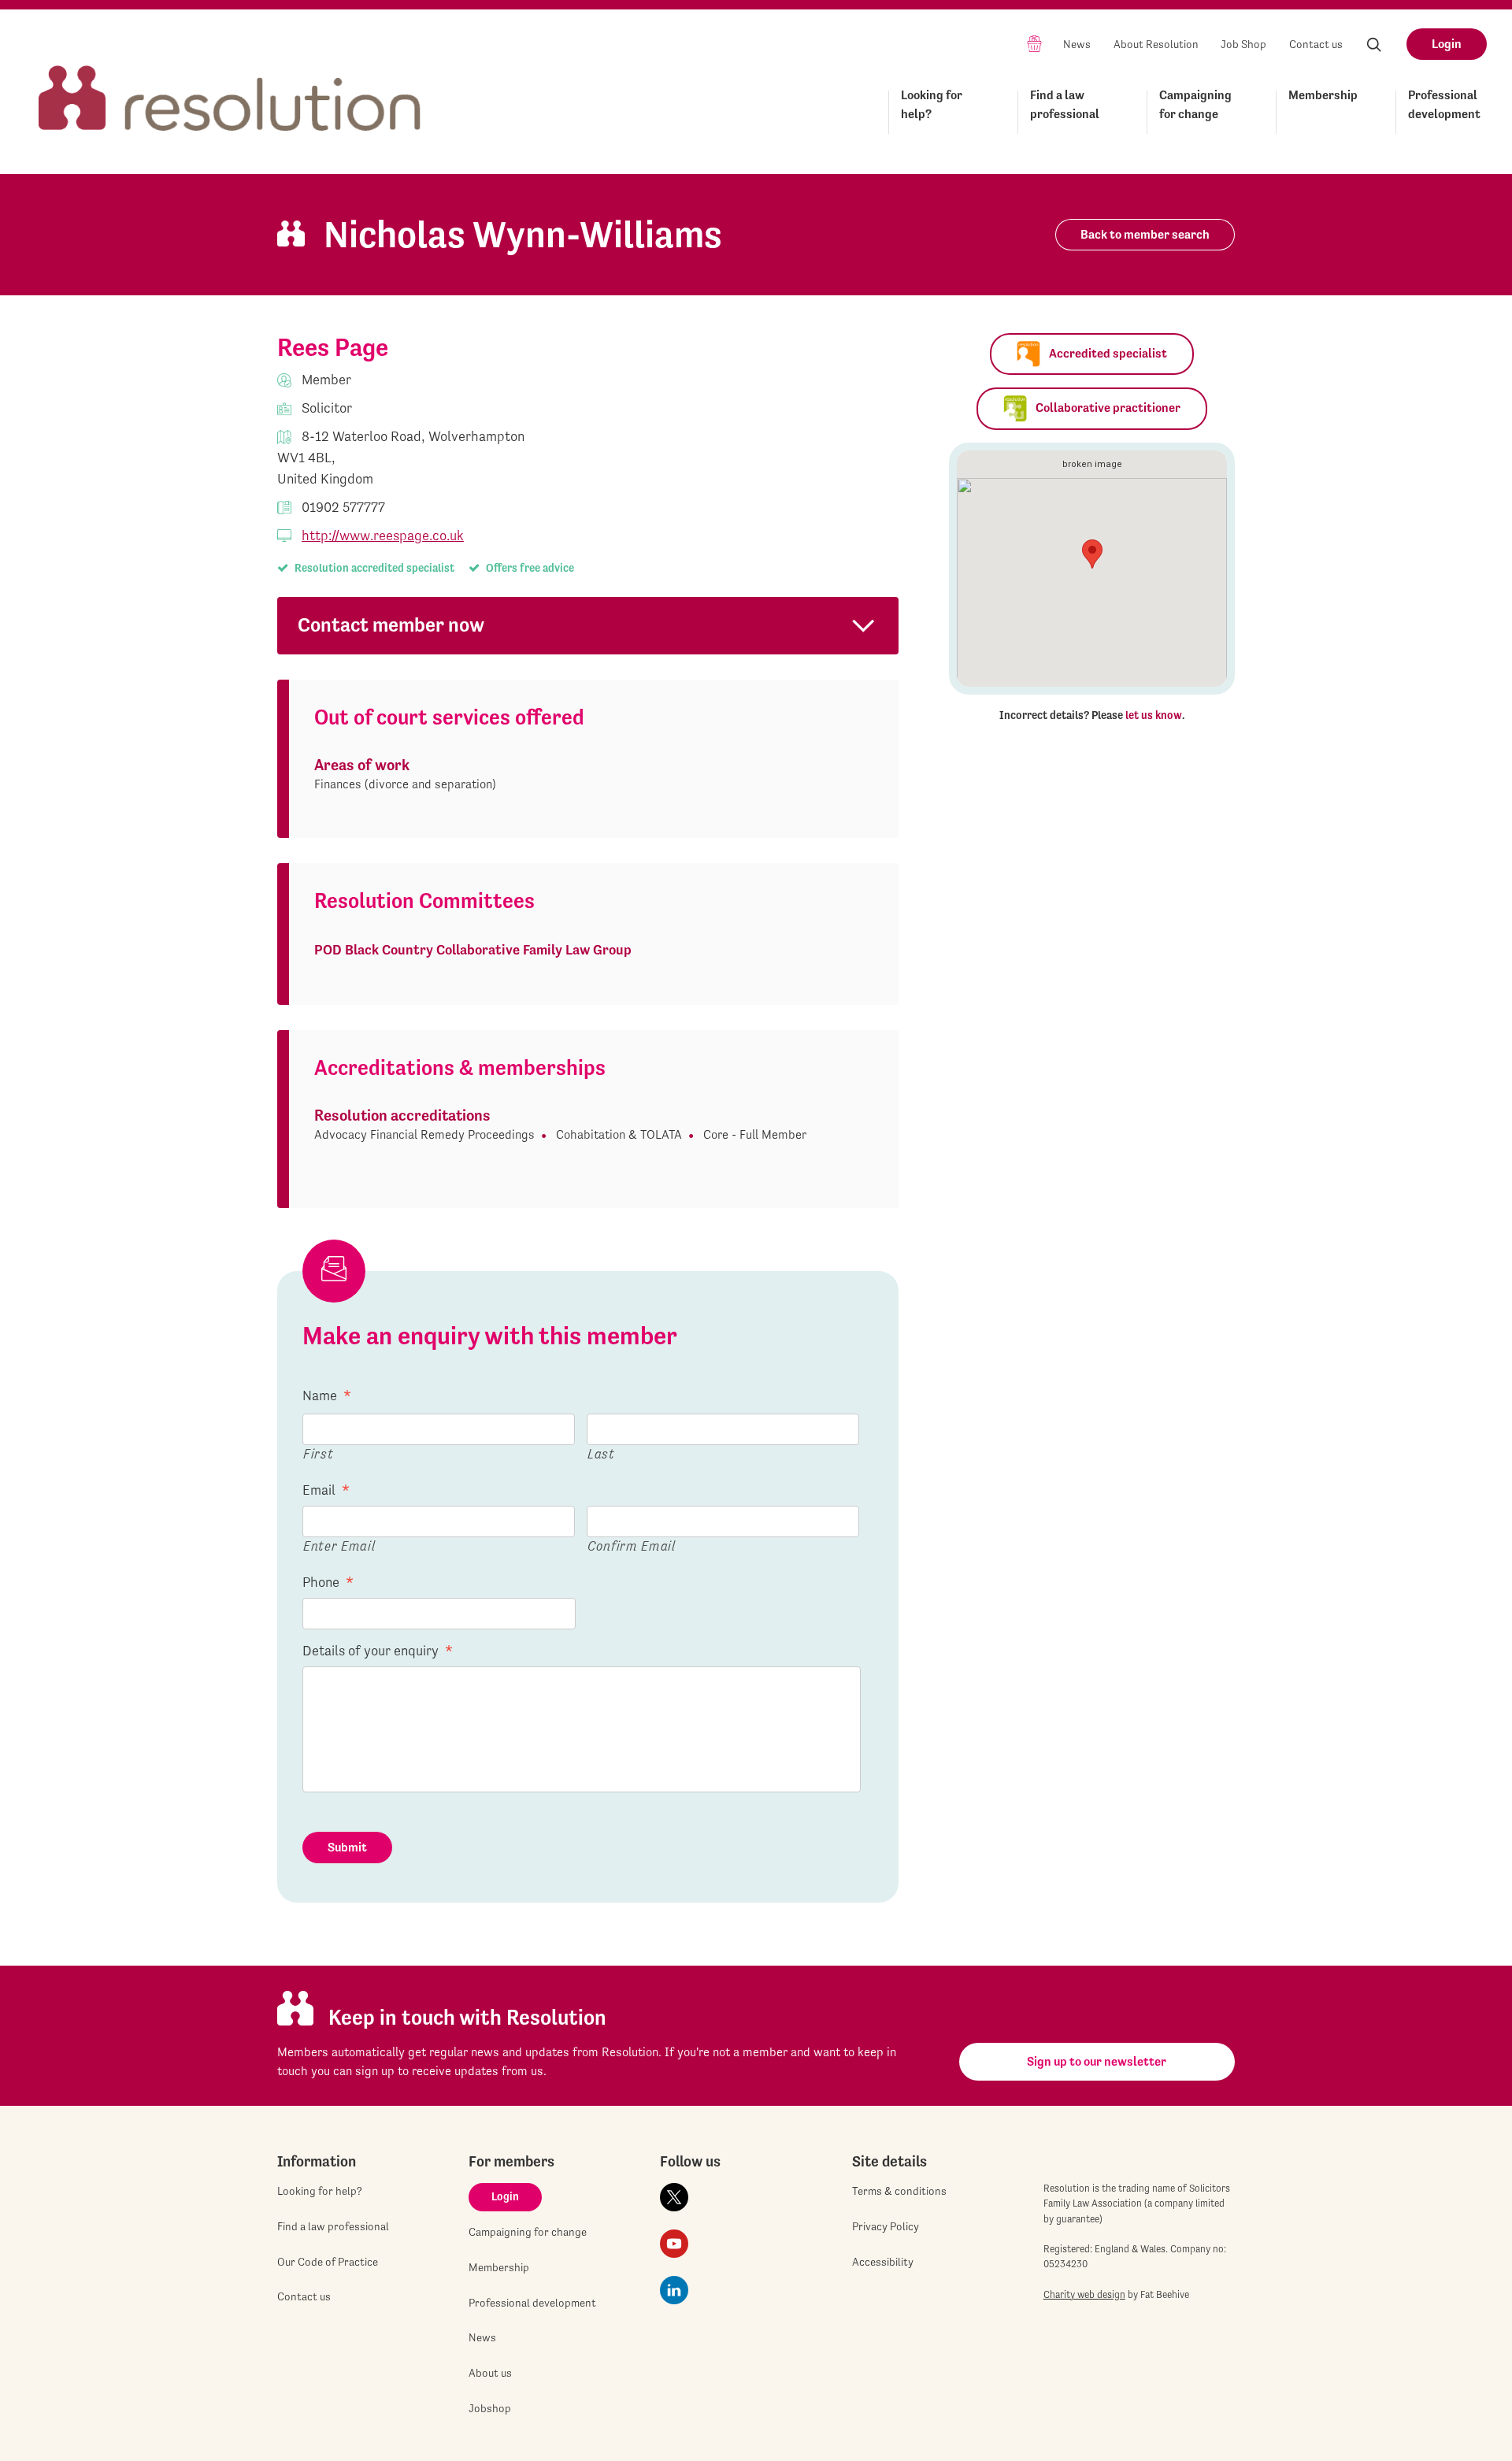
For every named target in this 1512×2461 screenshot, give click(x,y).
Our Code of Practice (328, 2262)
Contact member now (391, 625)
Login (1447, 44)
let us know (1154, 715)
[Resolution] (230, 84)
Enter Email (339, 1546)
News (1077, 44)
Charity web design (1084, 2294)
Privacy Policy (886, 2226)
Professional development (1444, 104)
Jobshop (490, 2408)
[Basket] (1034, 43)
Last (601, 1453)
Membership (1323, 95)
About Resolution (1156, 44)
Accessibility (883, 2262)
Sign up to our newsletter (1097, 2061)
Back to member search (1145, 234)
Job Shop (1243, 44)
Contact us (1316, 44)
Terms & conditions (899, 2191)
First (318, 1453)
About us (490, 2373)
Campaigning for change (1195, 104)
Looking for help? (932, 104)
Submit (347, 1847)
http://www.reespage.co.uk (383, 535)
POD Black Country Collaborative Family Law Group (473, 949)
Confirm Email (632, 1546)
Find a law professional (1065, 104)
